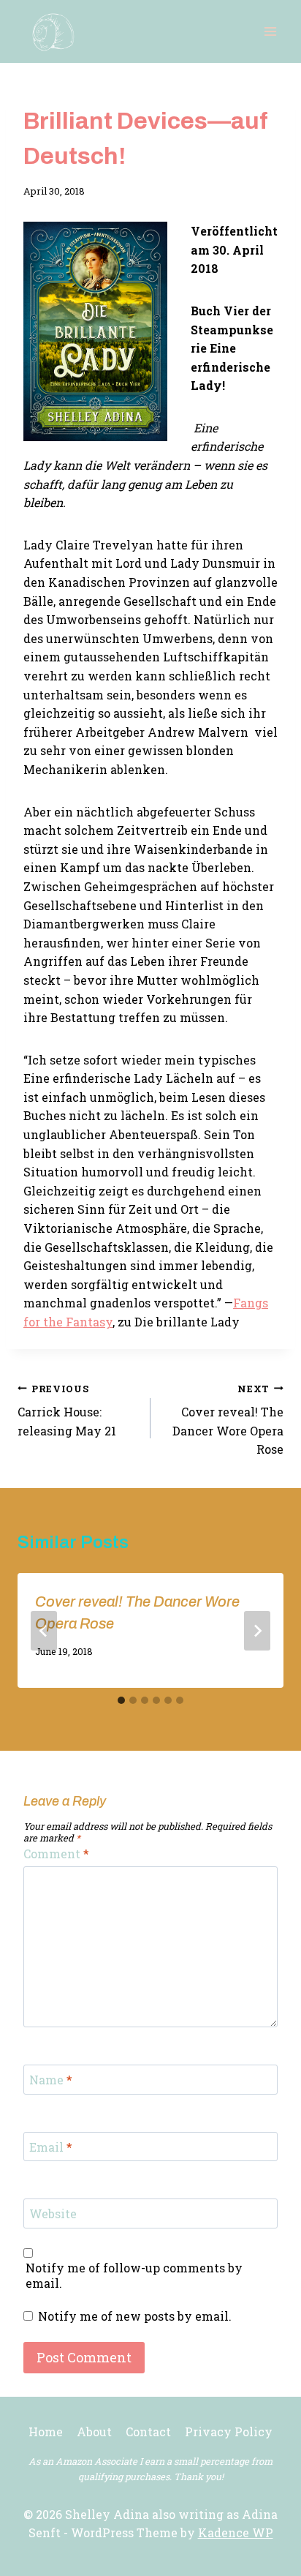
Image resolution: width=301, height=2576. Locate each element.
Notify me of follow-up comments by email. (134, 2276)
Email (51, 2147)
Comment (56, 1854)
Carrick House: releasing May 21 (67, 1411)
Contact (148, 2432)
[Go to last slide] (44, 1631)
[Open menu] (270, 31)
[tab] (121, 1700)
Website (53, 2214)
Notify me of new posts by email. (135, 2316)
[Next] (257, 1631)
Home (46, 2432)
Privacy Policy (229, 2432)
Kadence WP (236, 2532)
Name (51, 2080)
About (94, 2432)
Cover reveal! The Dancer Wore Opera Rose (228, 1420)
